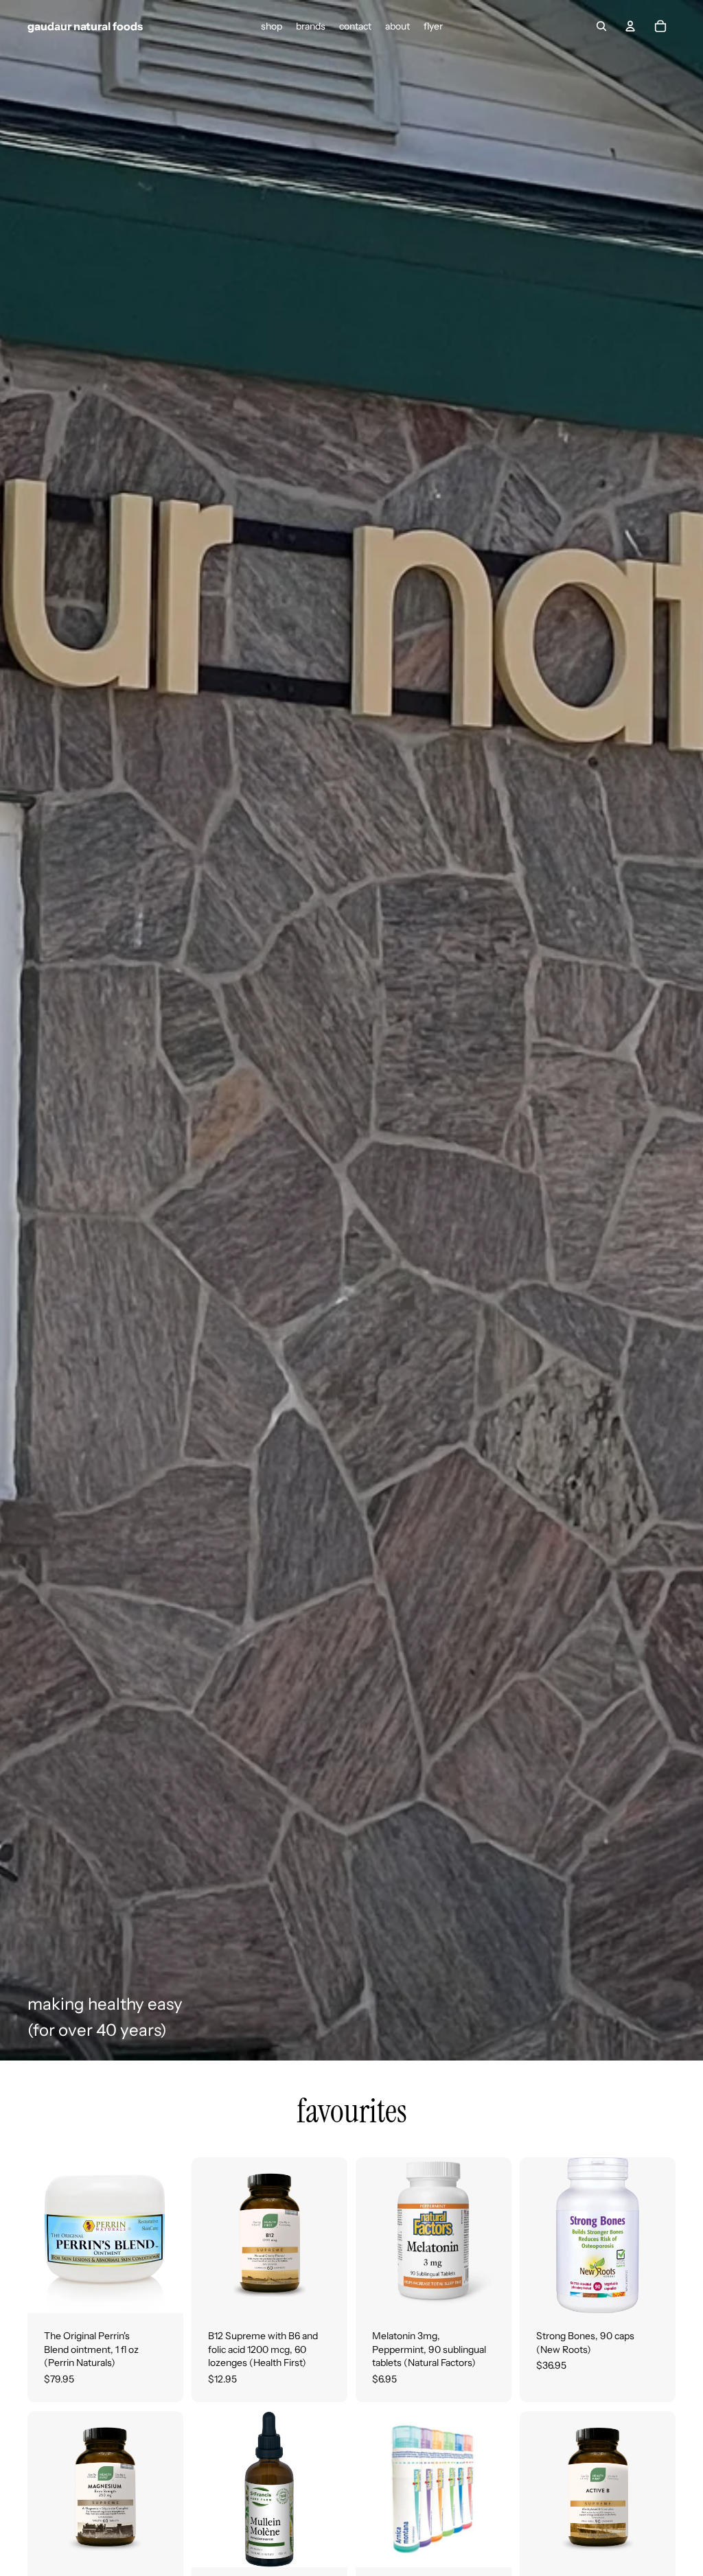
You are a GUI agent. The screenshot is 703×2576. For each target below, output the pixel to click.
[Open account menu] (630, 26)
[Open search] (601, 26)
